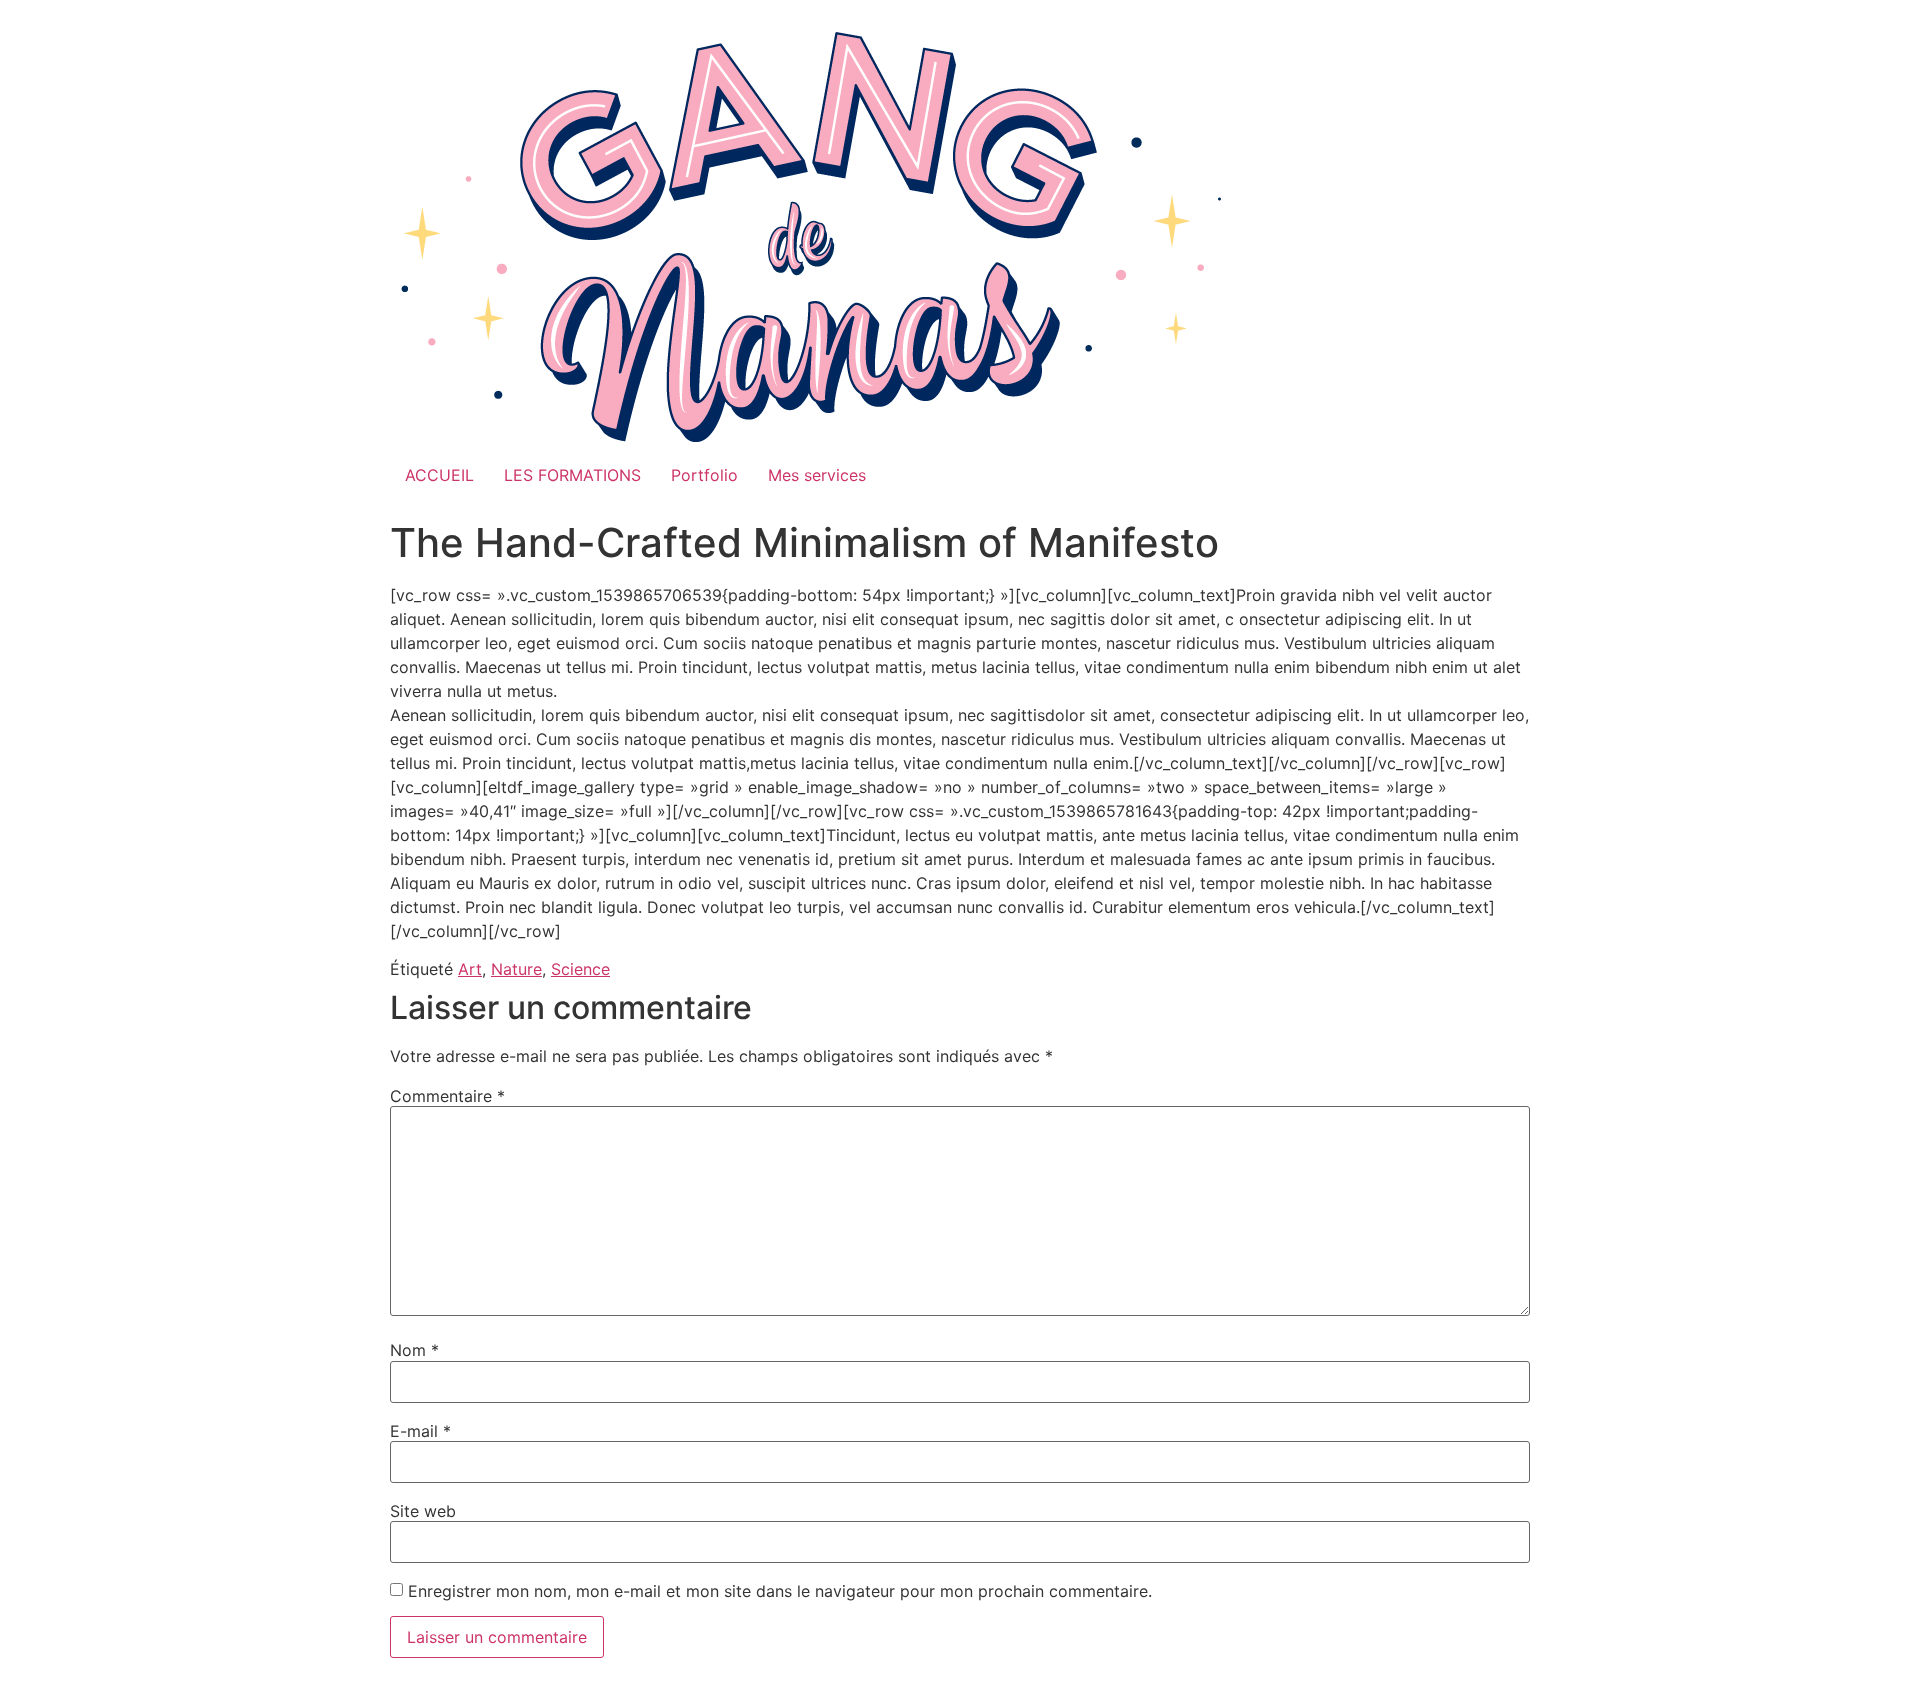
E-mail (420, 1431)
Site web (423, 1511)
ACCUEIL (439, 475)
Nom (414, 1350)
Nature (516, 969)
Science (580, 969)
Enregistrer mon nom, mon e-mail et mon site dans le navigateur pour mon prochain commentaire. (780, 1591)
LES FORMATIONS (572, 475)
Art (470, 969)
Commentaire (447, 1096)
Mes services (817, 475)
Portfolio (704, 475)
